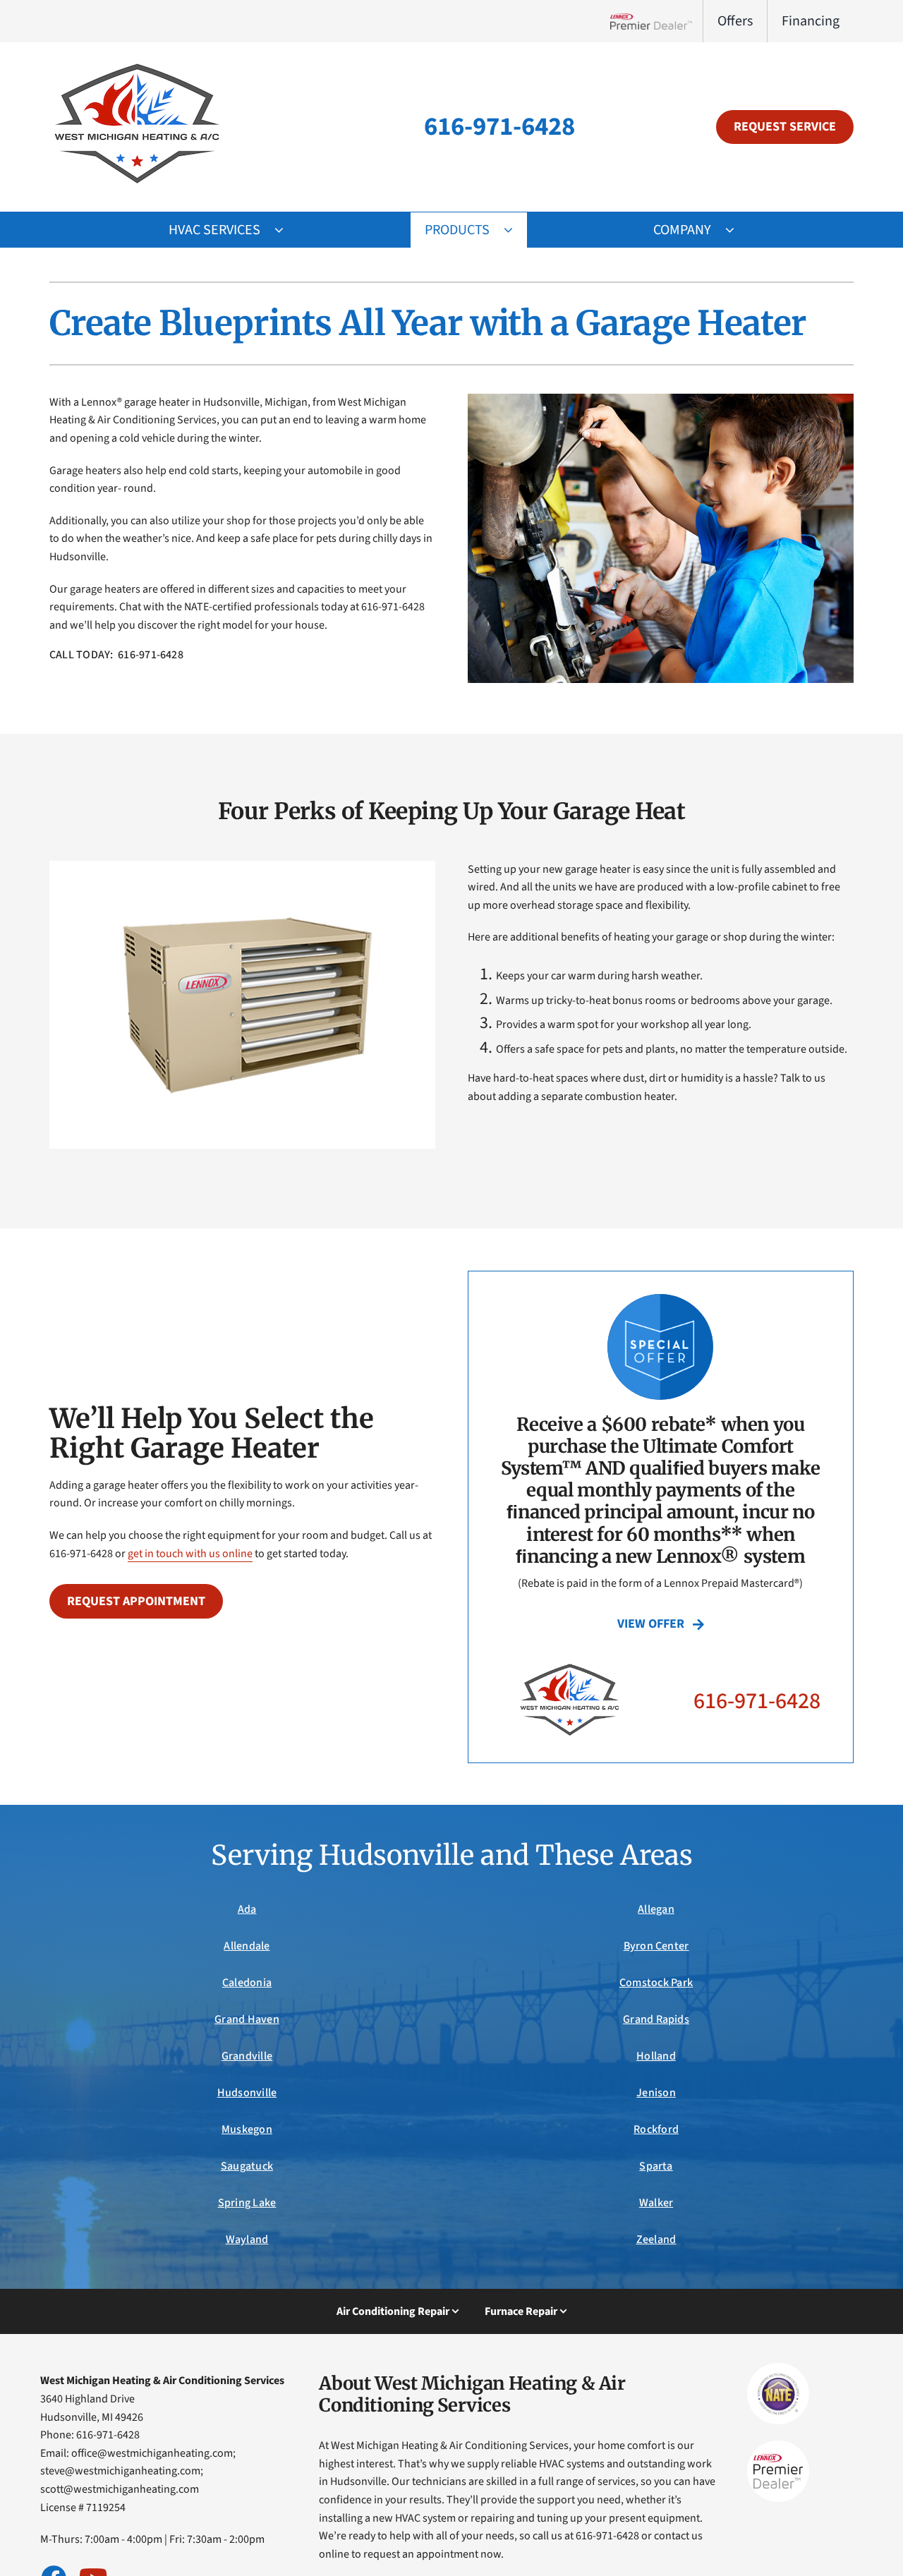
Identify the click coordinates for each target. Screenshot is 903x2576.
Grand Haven (247, 2019)
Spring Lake (247, 2203)
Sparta (656, 2166)
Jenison (656, 2093)
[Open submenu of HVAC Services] (286, 230)
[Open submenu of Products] (515, 230)
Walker (656, 2203)
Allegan (656, 1909)
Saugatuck (247, 2166)
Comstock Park (656, 1983)
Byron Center (656, 1946)
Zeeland (656, 2239)
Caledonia (247, 1983)
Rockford (656, 2129)
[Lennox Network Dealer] (656, 21)
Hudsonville (247, 2093)
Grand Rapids (656, 2019)
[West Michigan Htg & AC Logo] (138, 62)
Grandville (247, 2056)
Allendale (247, 1946)
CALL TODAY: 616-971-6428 (116, 655)
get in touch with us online (190, 1554)
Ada (247, 1909)
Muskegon (247, 2129)
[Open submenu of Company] (737, 230)
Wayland (247, 2239)
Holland (656, 2056)
